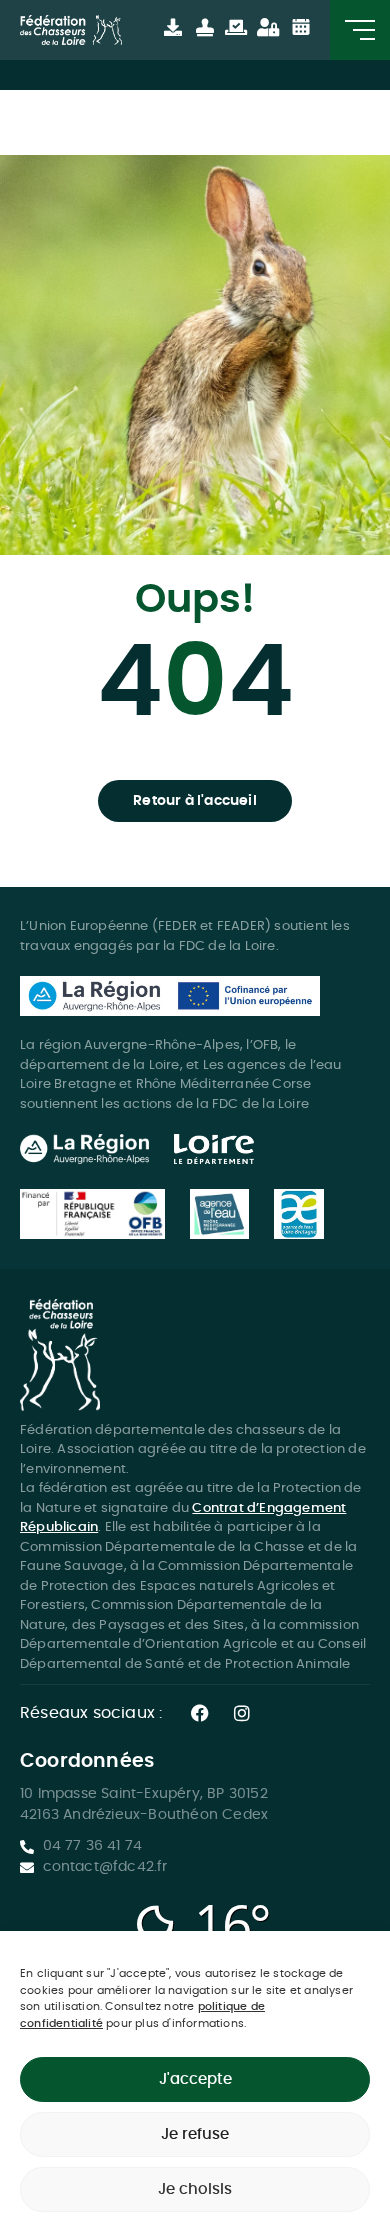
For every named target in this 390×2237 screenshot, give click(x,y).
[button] (195, 801)
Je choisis (195, 2189)
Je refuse (195, 2134)
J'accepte (195, 2079)
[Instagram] (242, 1713)
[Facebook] (200, 1713)
